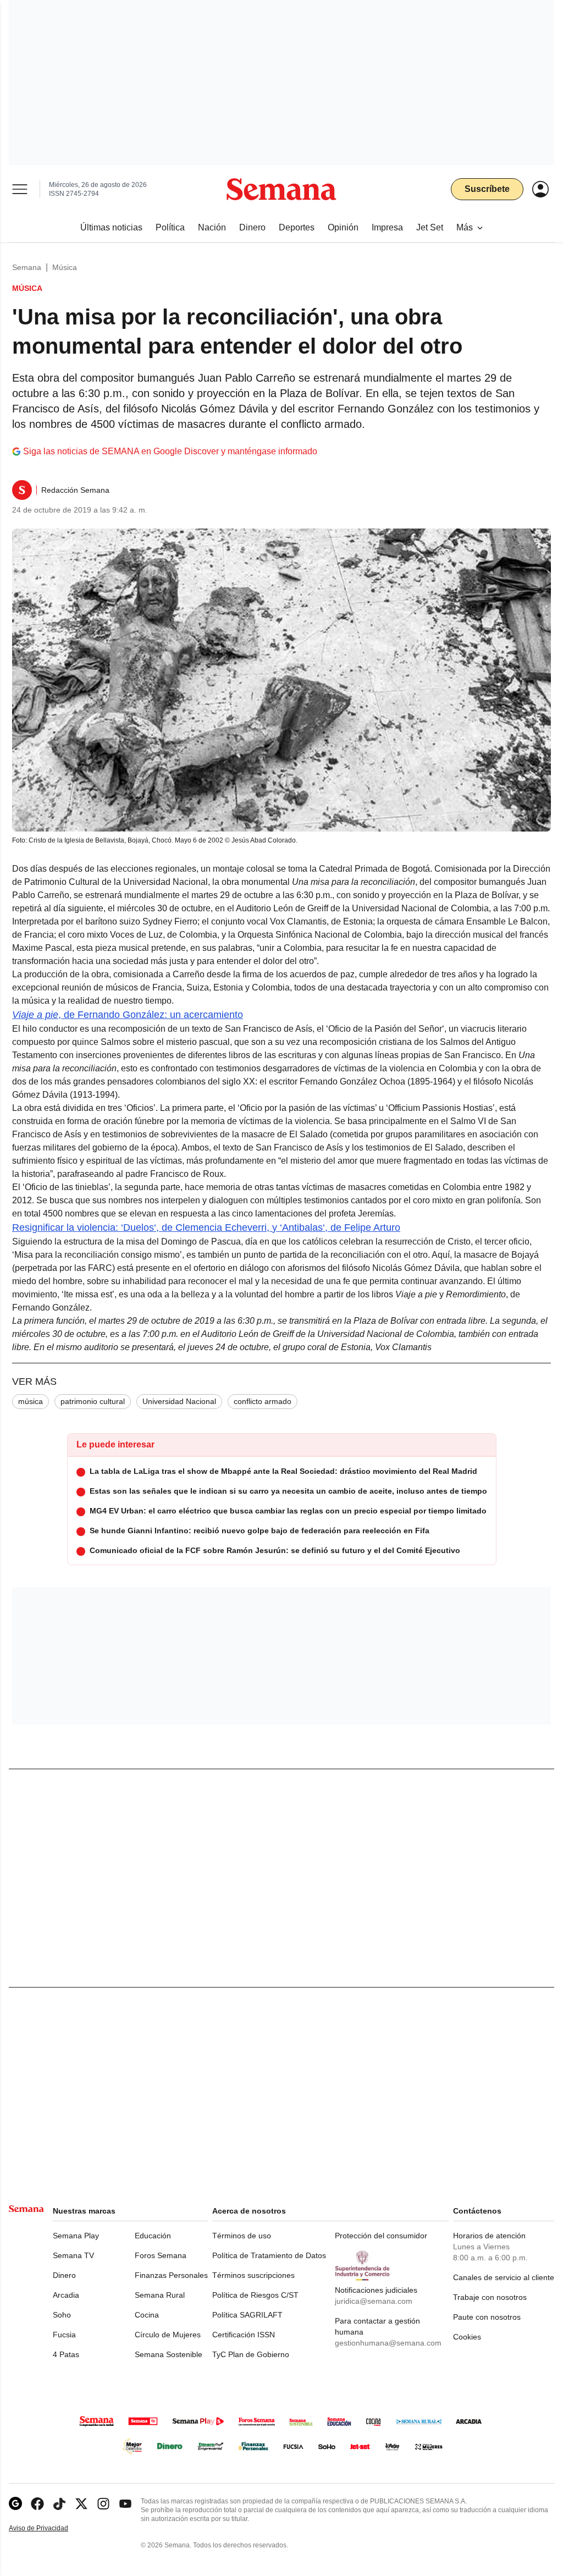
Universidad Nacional (179, 1401)
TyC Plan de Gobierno (251, 2354)
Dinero (64, 2275)
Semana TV (73, 2255)
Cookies (467, 2337)
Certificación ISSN (244, 2335)
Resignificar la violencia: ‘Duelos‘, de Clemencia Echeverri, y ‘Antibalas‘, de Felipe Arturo (206, 1228)
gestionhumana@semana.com (388, 2343)
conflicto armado (263, 1401)
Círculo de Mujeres (168, 2335)
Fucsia (64, 2335)
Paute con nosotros (487, 2317)
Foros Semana (161, 2255)
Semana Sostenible (169, 2354)
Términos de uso (242, 2236)
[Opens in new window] (37, 2504)
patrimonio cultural (93, 1401)
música (31, 1401)
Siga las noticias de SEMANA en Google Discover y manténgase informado (170, 451)
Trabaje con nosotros (490, 2297)
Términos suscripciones (253, 2275)
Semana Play (76, 2236)
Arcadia (66, 2295)
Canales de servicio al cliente (504, 2277)
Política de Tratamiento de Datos (269, 2255)
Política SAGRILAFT (247, 2315)
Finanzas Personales (171, 2275)
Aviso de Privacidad (50, 2528)
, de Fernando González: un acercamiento (128, 1015)
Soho (62, 2315)
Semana (27, 267)
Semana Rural (160, 2295)
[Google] (15, 2504)
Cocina (147, 2315)
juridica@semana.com (374, 2301)
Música (65, 267)
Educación (153, 2236)
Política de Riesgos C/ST (255, 2295)
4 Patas (66, 2354)
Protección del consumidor (381, 2236)
